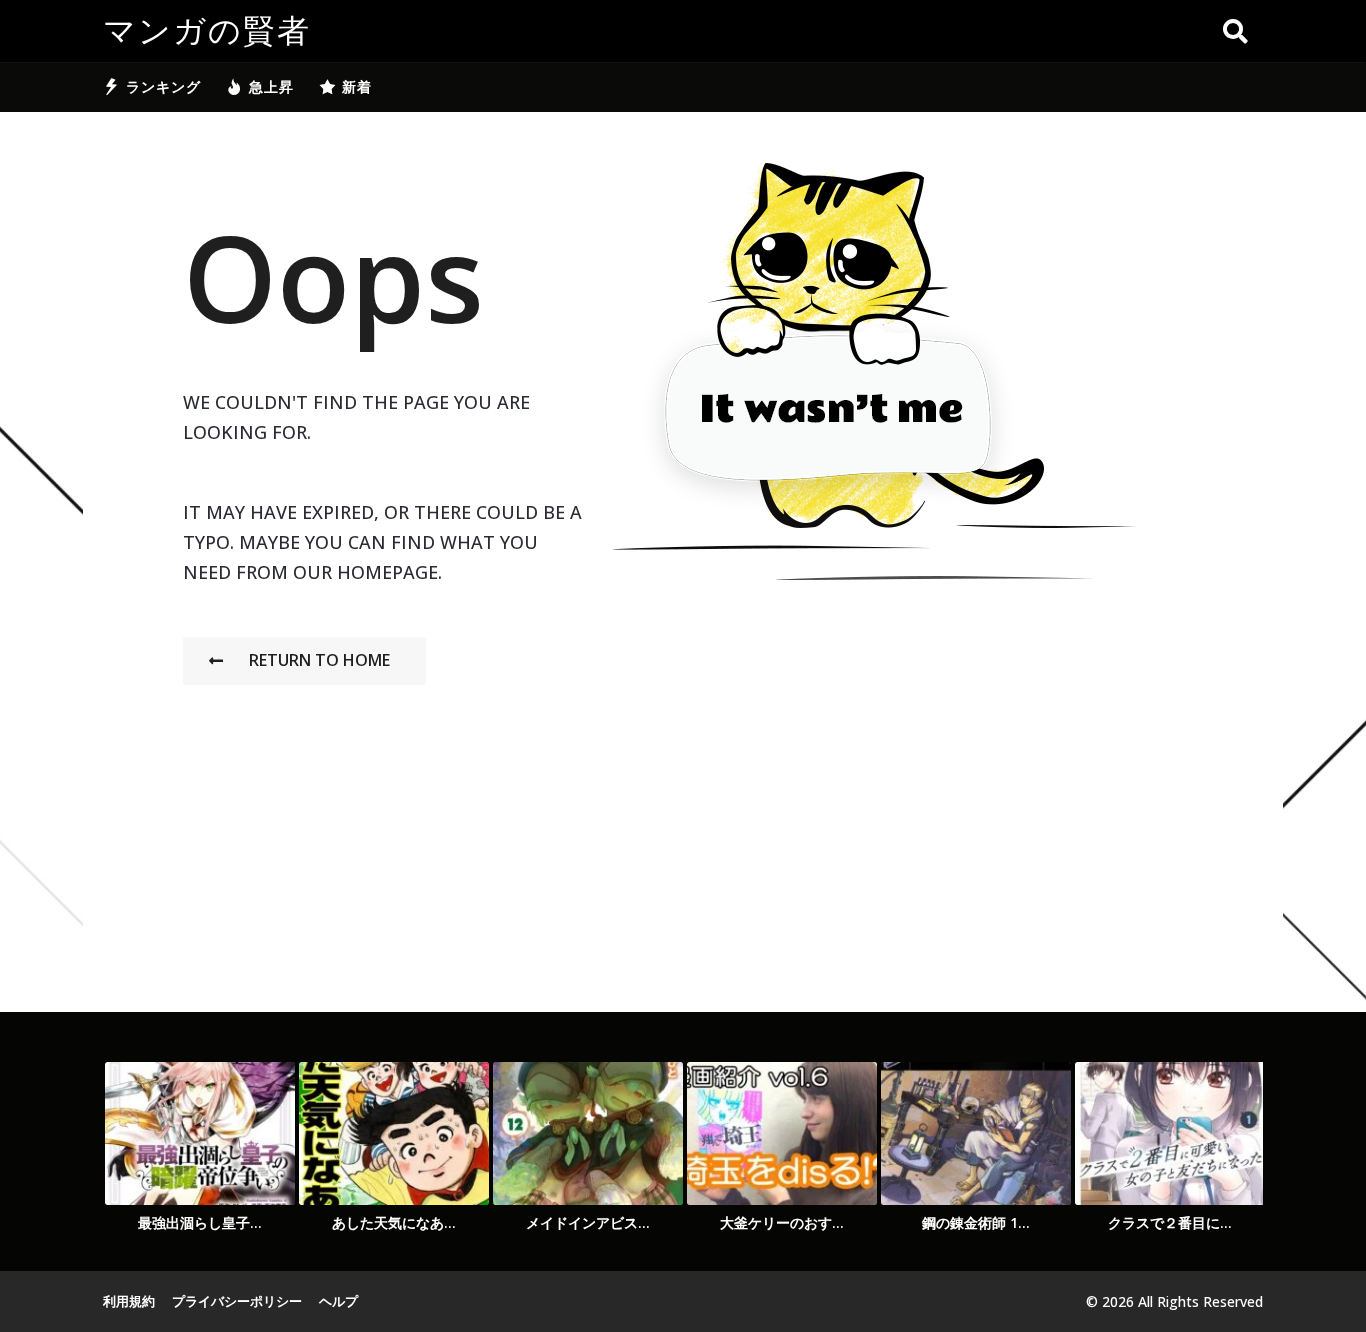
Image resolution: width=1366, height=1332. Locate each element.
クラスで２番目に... (1170, 1222)
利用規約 (129, 1301)
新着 (357, 86)
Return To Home (319, 660)
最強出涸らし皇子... (200, 1222)
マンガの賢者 (207, 31)
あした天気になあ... (394, 1222)
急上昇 (271, 86)
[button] (1235, 31)
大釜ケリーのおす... (782, 1222)
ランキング (163, 86)
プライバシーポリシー (237, 1301)
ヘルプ (338, 1301)
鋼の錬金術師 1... (976, 1222)
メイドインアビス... (588, 1222)
